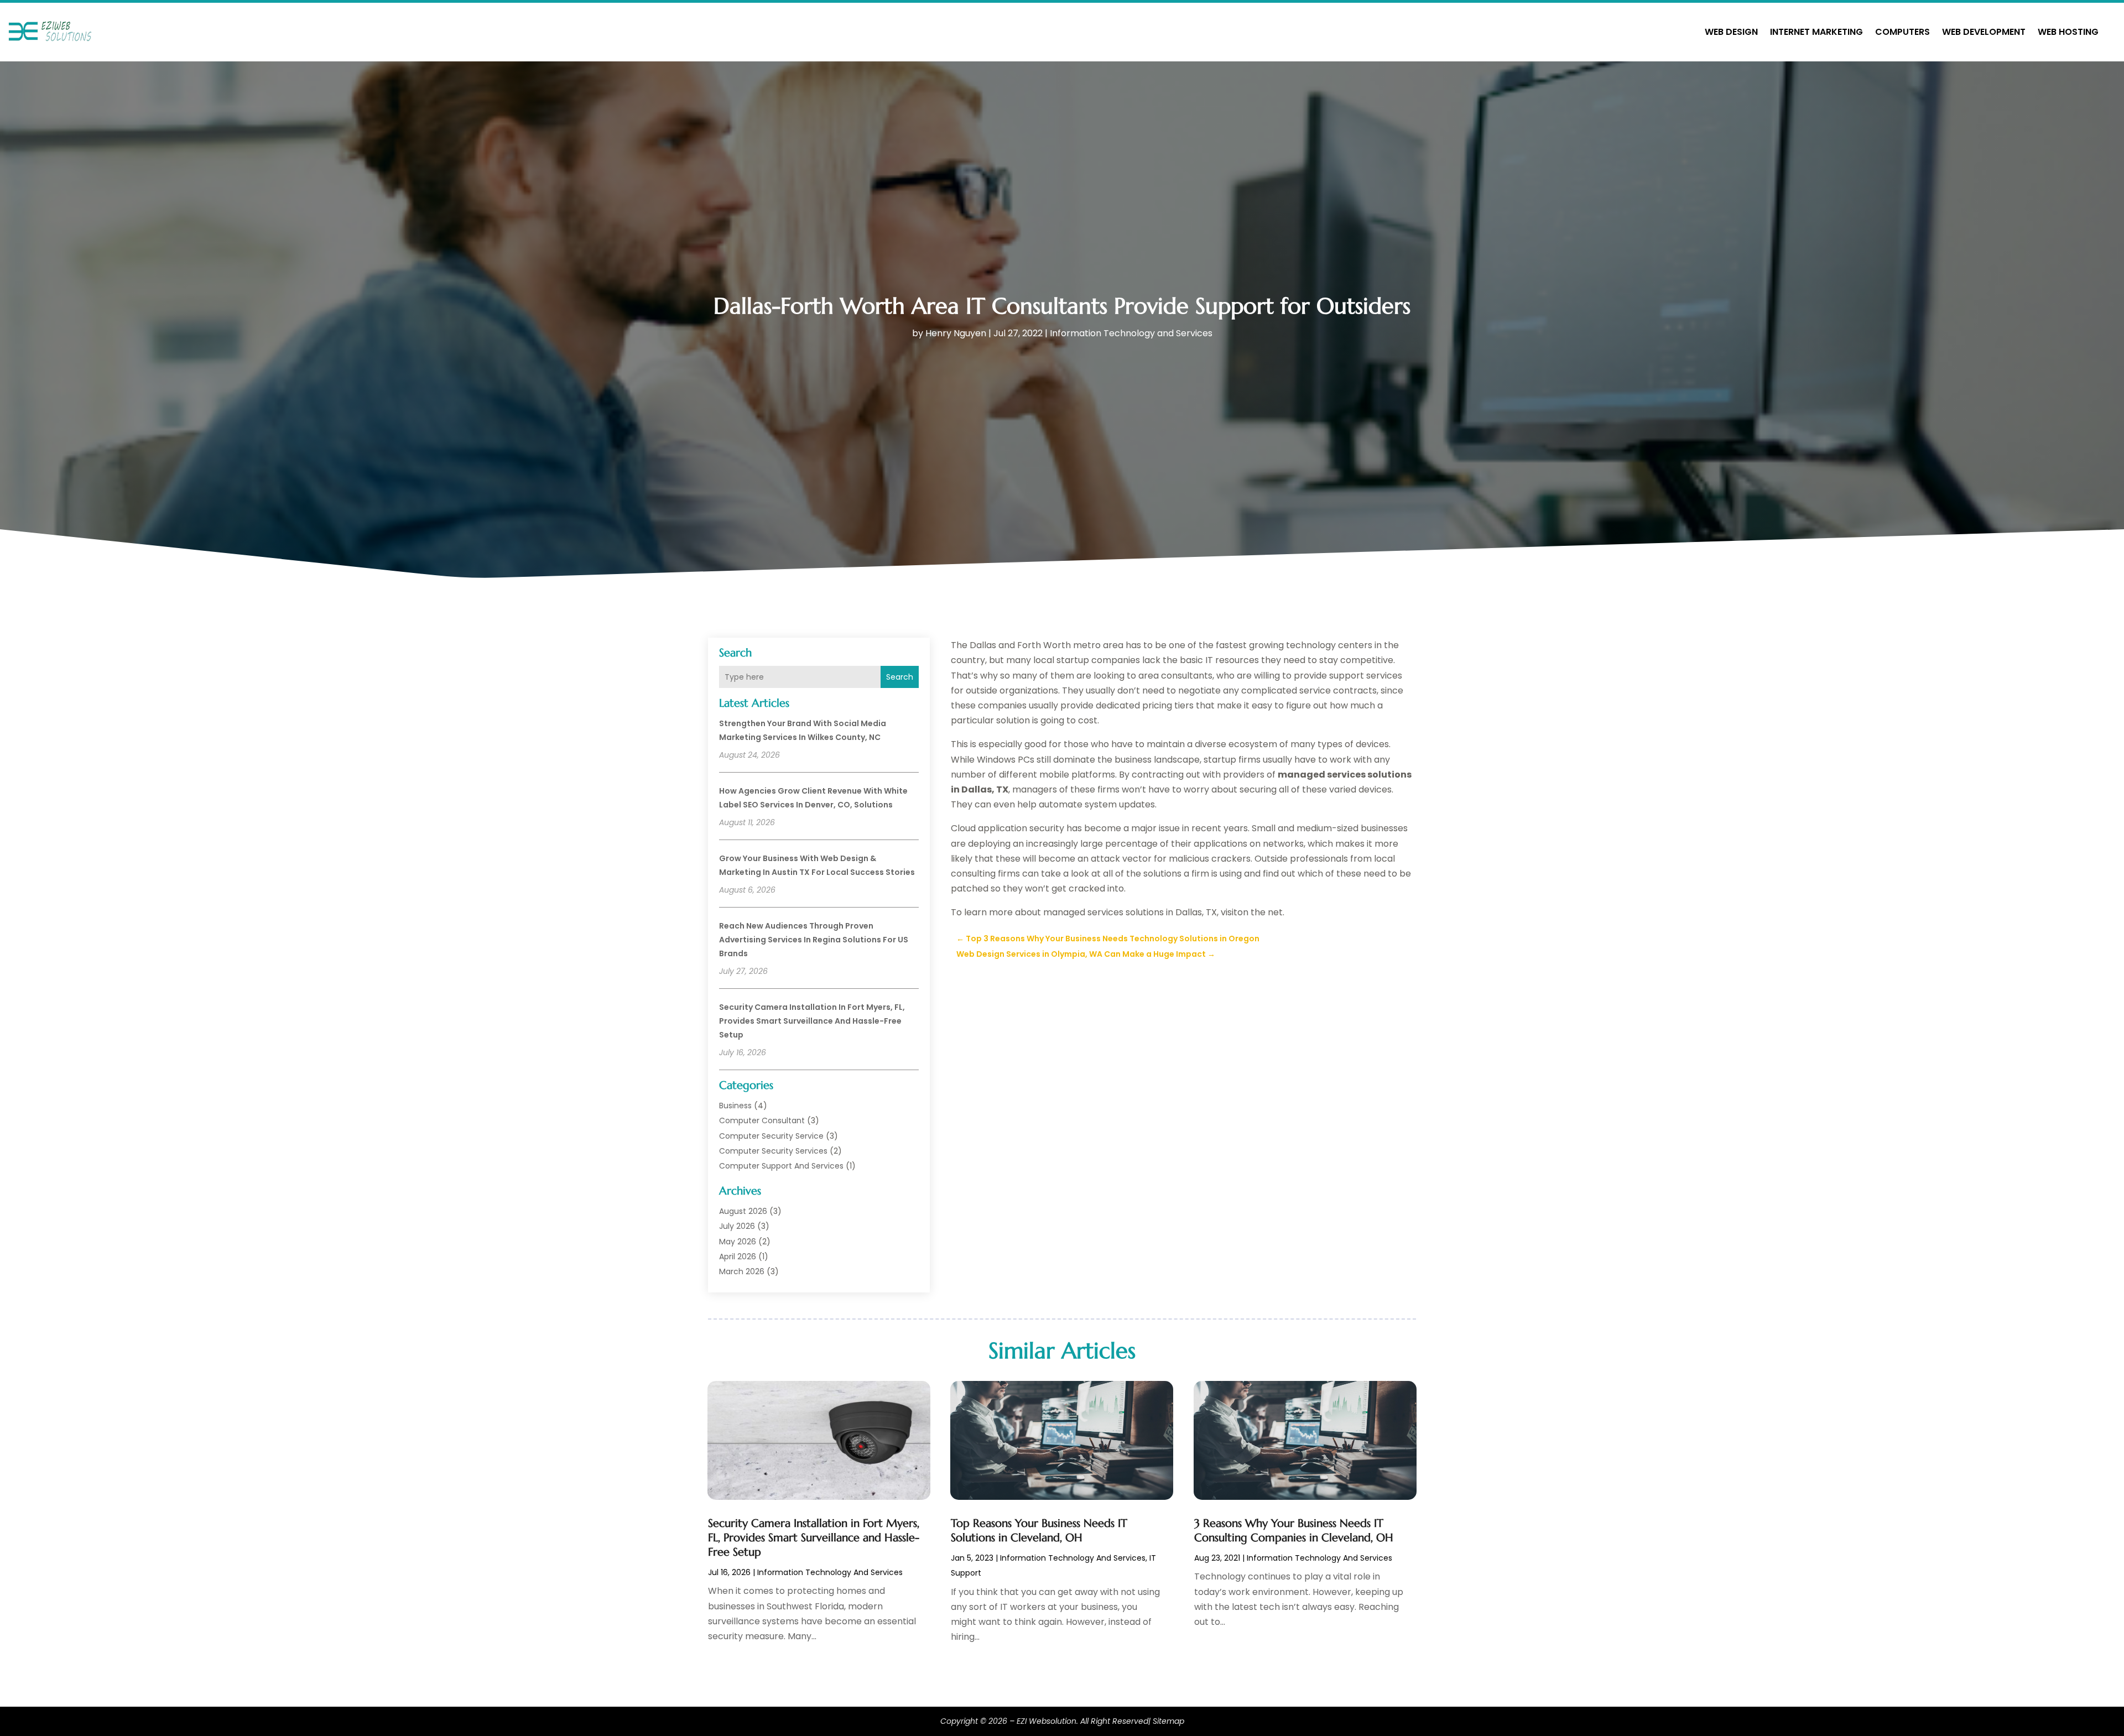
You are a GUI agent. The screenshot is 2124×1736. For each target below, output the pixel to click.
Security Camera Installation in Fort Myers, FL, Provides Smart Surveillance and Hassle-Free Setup (812, 1021)
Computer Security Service (771, 1136)
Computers (1902, 32)
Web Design (1731, 32)
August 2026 (743, 1211)
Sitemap (1168, 1721)
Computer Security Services (773, 1151)
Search (900, 677)
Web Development (1984, 32)
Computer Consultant (762, 1120)
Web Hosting (2068, 32)
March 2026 (742, 1271)
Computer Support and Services (781, 1166)
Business (735, 1106)
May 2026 (738, 1242)
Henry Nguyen (956, 333)
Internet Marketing (1816, 32)
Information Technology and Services (1131, 333)
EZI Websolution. (1047, 1721)
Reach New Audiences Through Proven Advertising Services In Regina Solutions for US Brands (814, 940)
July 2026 (737, 1226)
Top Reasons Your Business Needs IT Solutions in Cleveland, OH (1039, 1531)
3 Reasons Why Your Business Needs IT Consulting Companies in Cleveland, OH (1294, 1531)
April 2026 (738, 1257)
